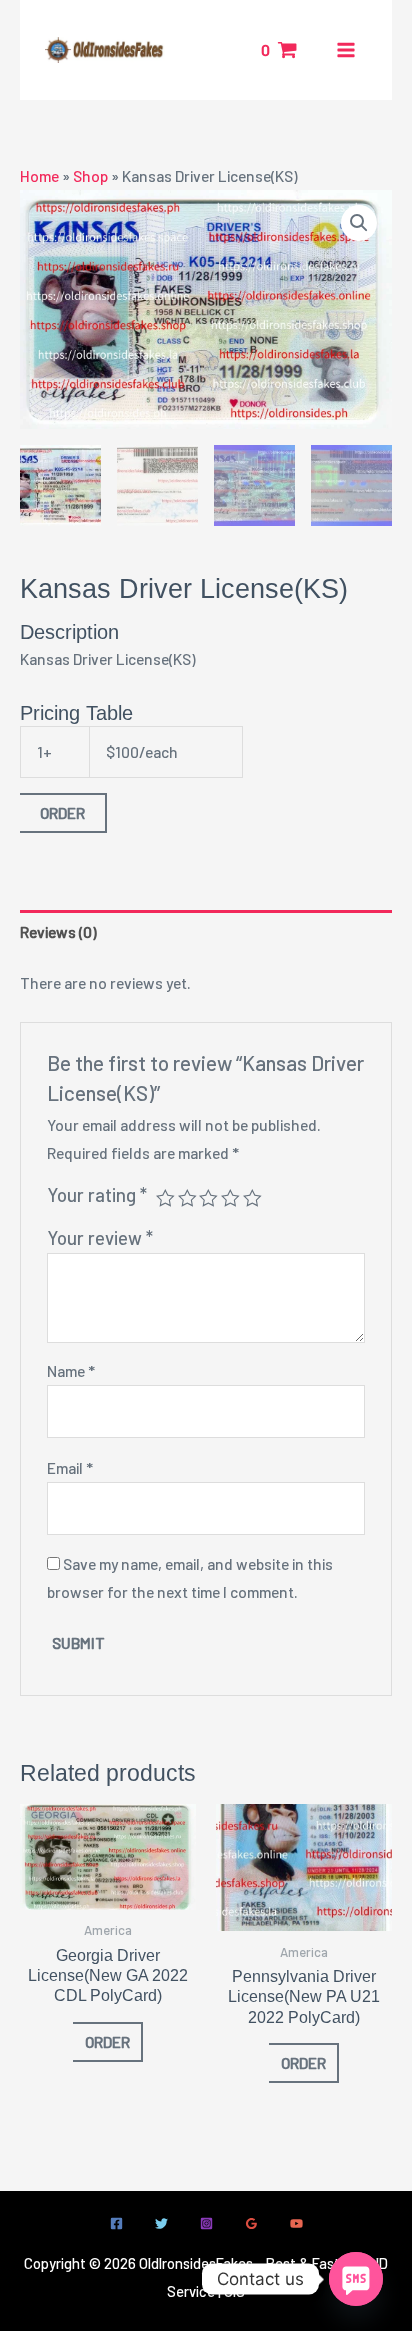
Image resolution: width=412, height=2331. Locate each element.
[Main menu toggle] (346, 50)
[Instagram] (206, 2223)
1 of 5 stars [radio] (165, 1198)
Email (70, 1467)
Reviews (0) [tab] (58, 931)
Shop (90, 175)
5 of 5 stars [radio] (252, 1198)
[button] (359, 223)
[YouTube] (296, 2223)
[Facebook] (116, 2223)
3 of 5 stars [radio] (208, 1198)
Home (39, 175)
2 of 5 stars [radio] (187, 1198)
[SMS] (356, 2279)
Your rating (97, 1194)
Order (62, 812)
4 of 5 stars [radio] (230, 1198)
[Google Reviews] (251, 2223)
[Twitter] (161, 2223)
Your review (100, 1237)
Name (71, 1370)
